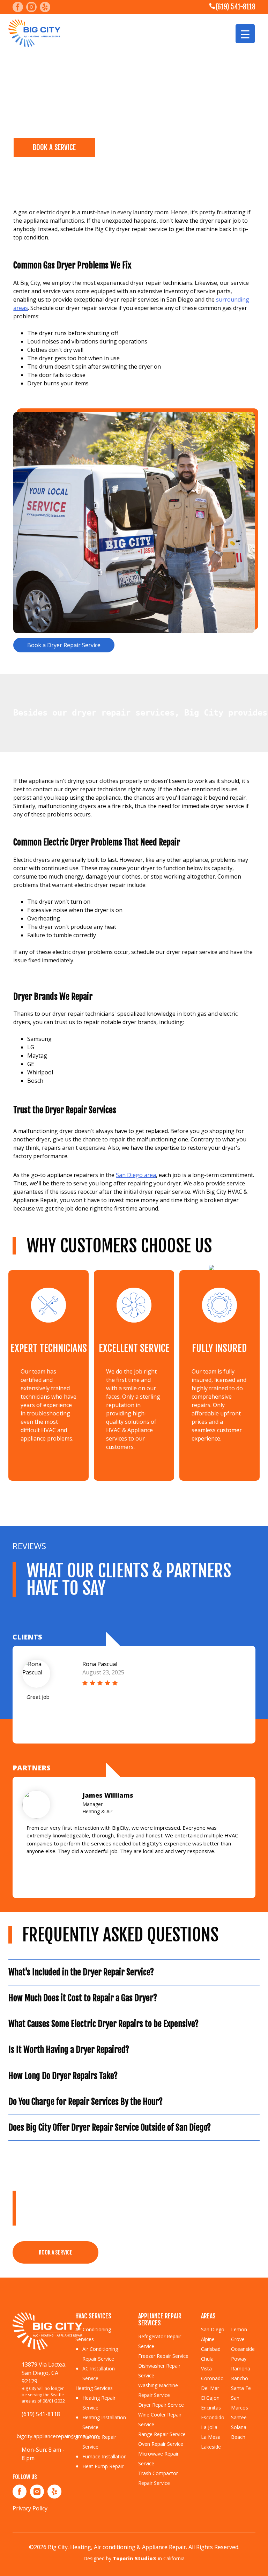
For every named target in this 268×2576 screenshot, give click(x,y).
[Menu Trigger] (245, 34)
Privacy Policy (30, 2508)
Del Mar (210, 2388)
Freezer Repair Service (163, 2356)
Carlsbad (211, 2349)
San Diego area (136, 1175)
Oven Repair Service (161, 2444)
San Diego (213, 2329)
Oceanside (243, 2349)
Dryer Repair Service (161, 2405)
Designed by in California (134, 2558)
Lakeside (211, 2447)
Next (234, 1724)
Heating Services (94, 2388)
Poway (239, 2359)
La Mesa (211, 2437)
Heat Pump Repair (103, 2466)
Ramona (241, 2368)
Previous (33, 1724)
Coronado (212, 2378)
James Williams (108, 1795)
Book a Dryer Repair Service (64, 645)
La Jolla (209, 2427)
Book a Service (55, 2252)
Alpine (208, 2339)
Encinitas (211, 2408)
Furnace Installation (105, 2456)
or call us (162, 2251)
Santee (239, 2417)
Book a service (54, 147)
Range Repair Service (162, 2434)
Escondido (213, 2417)
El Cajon (210, 2398)
